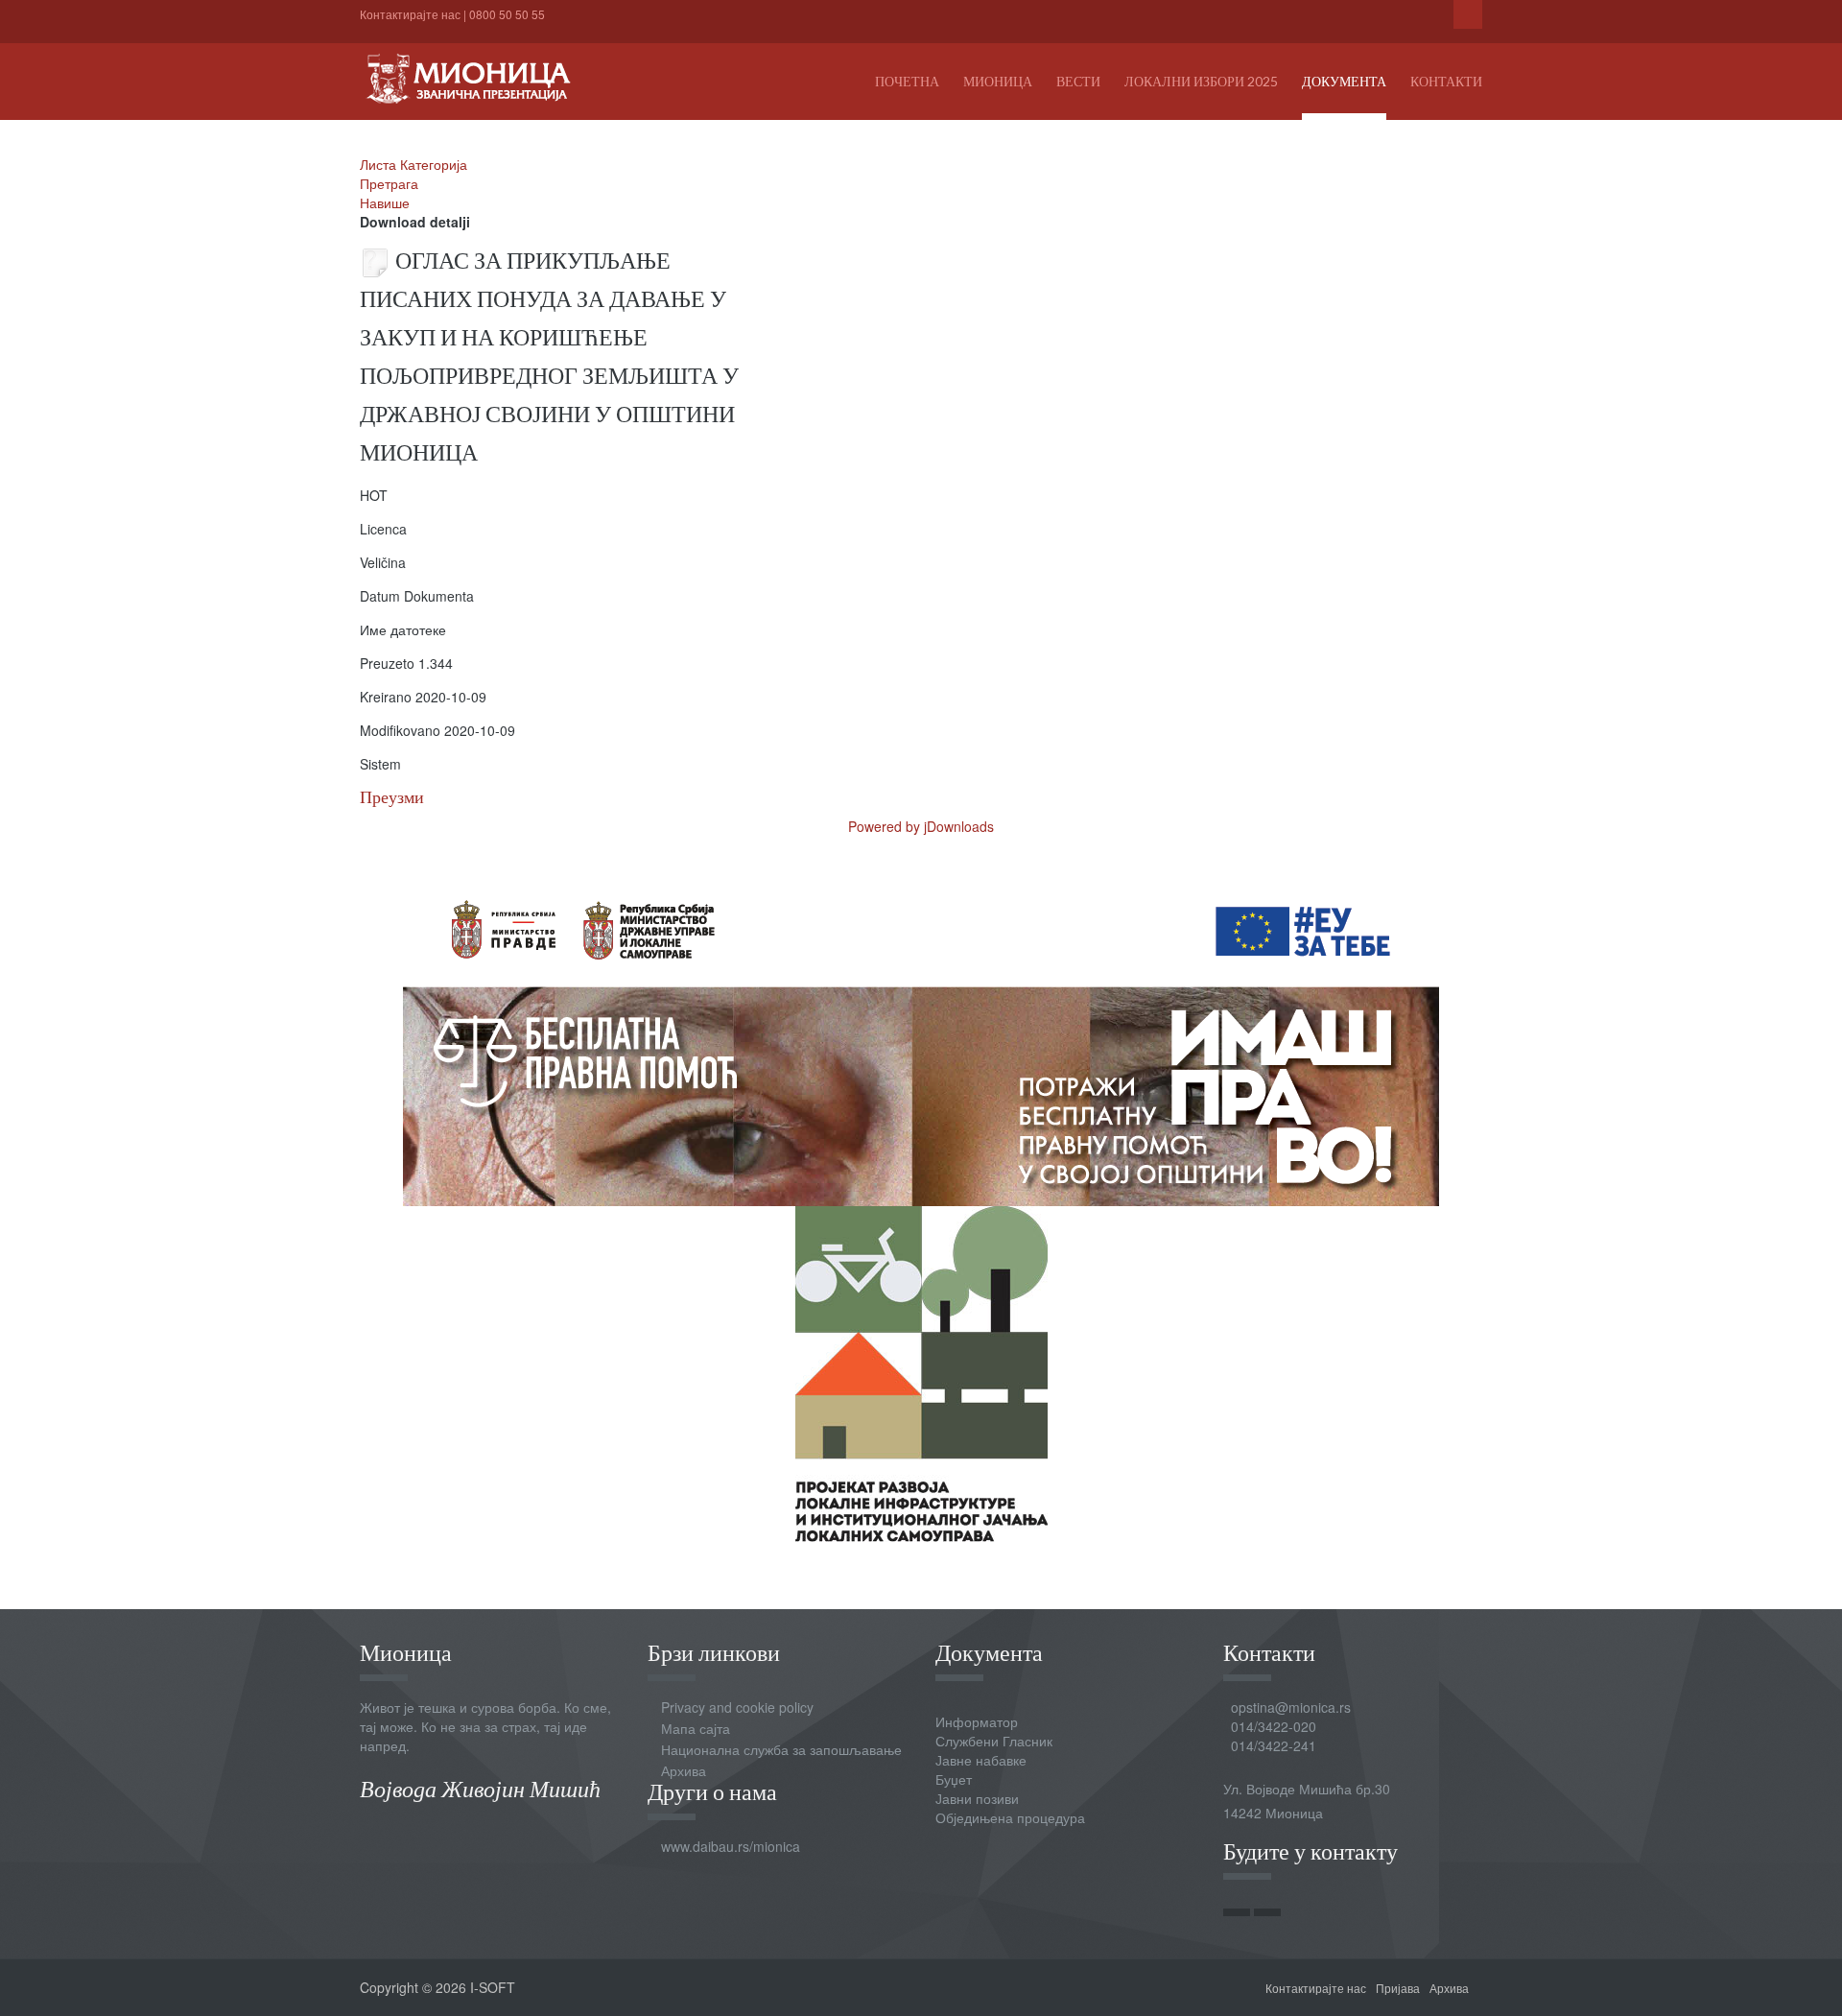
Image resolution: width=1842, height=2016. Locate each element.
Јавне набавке (981, 1760)
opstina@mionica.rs (1291, 1707)
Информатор (977, 1721)
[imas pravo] (921, 1036)
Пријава (1398, 1988)
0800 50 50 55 (507, 14)
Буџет (954, 1779)
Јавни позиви (977, 1798)
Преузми (392, 797)
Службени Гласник (994, 1741)
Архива (684, 1770)
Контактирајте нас (410, 14)
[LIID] (921, 1372)
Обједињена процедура (1010, 1817)
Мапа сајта (696, 1728)
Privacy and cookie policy (737, 1707)
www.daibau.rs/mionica (731, 1846)
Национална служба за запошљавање (781, 1749)
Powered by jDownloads (921, 826)
